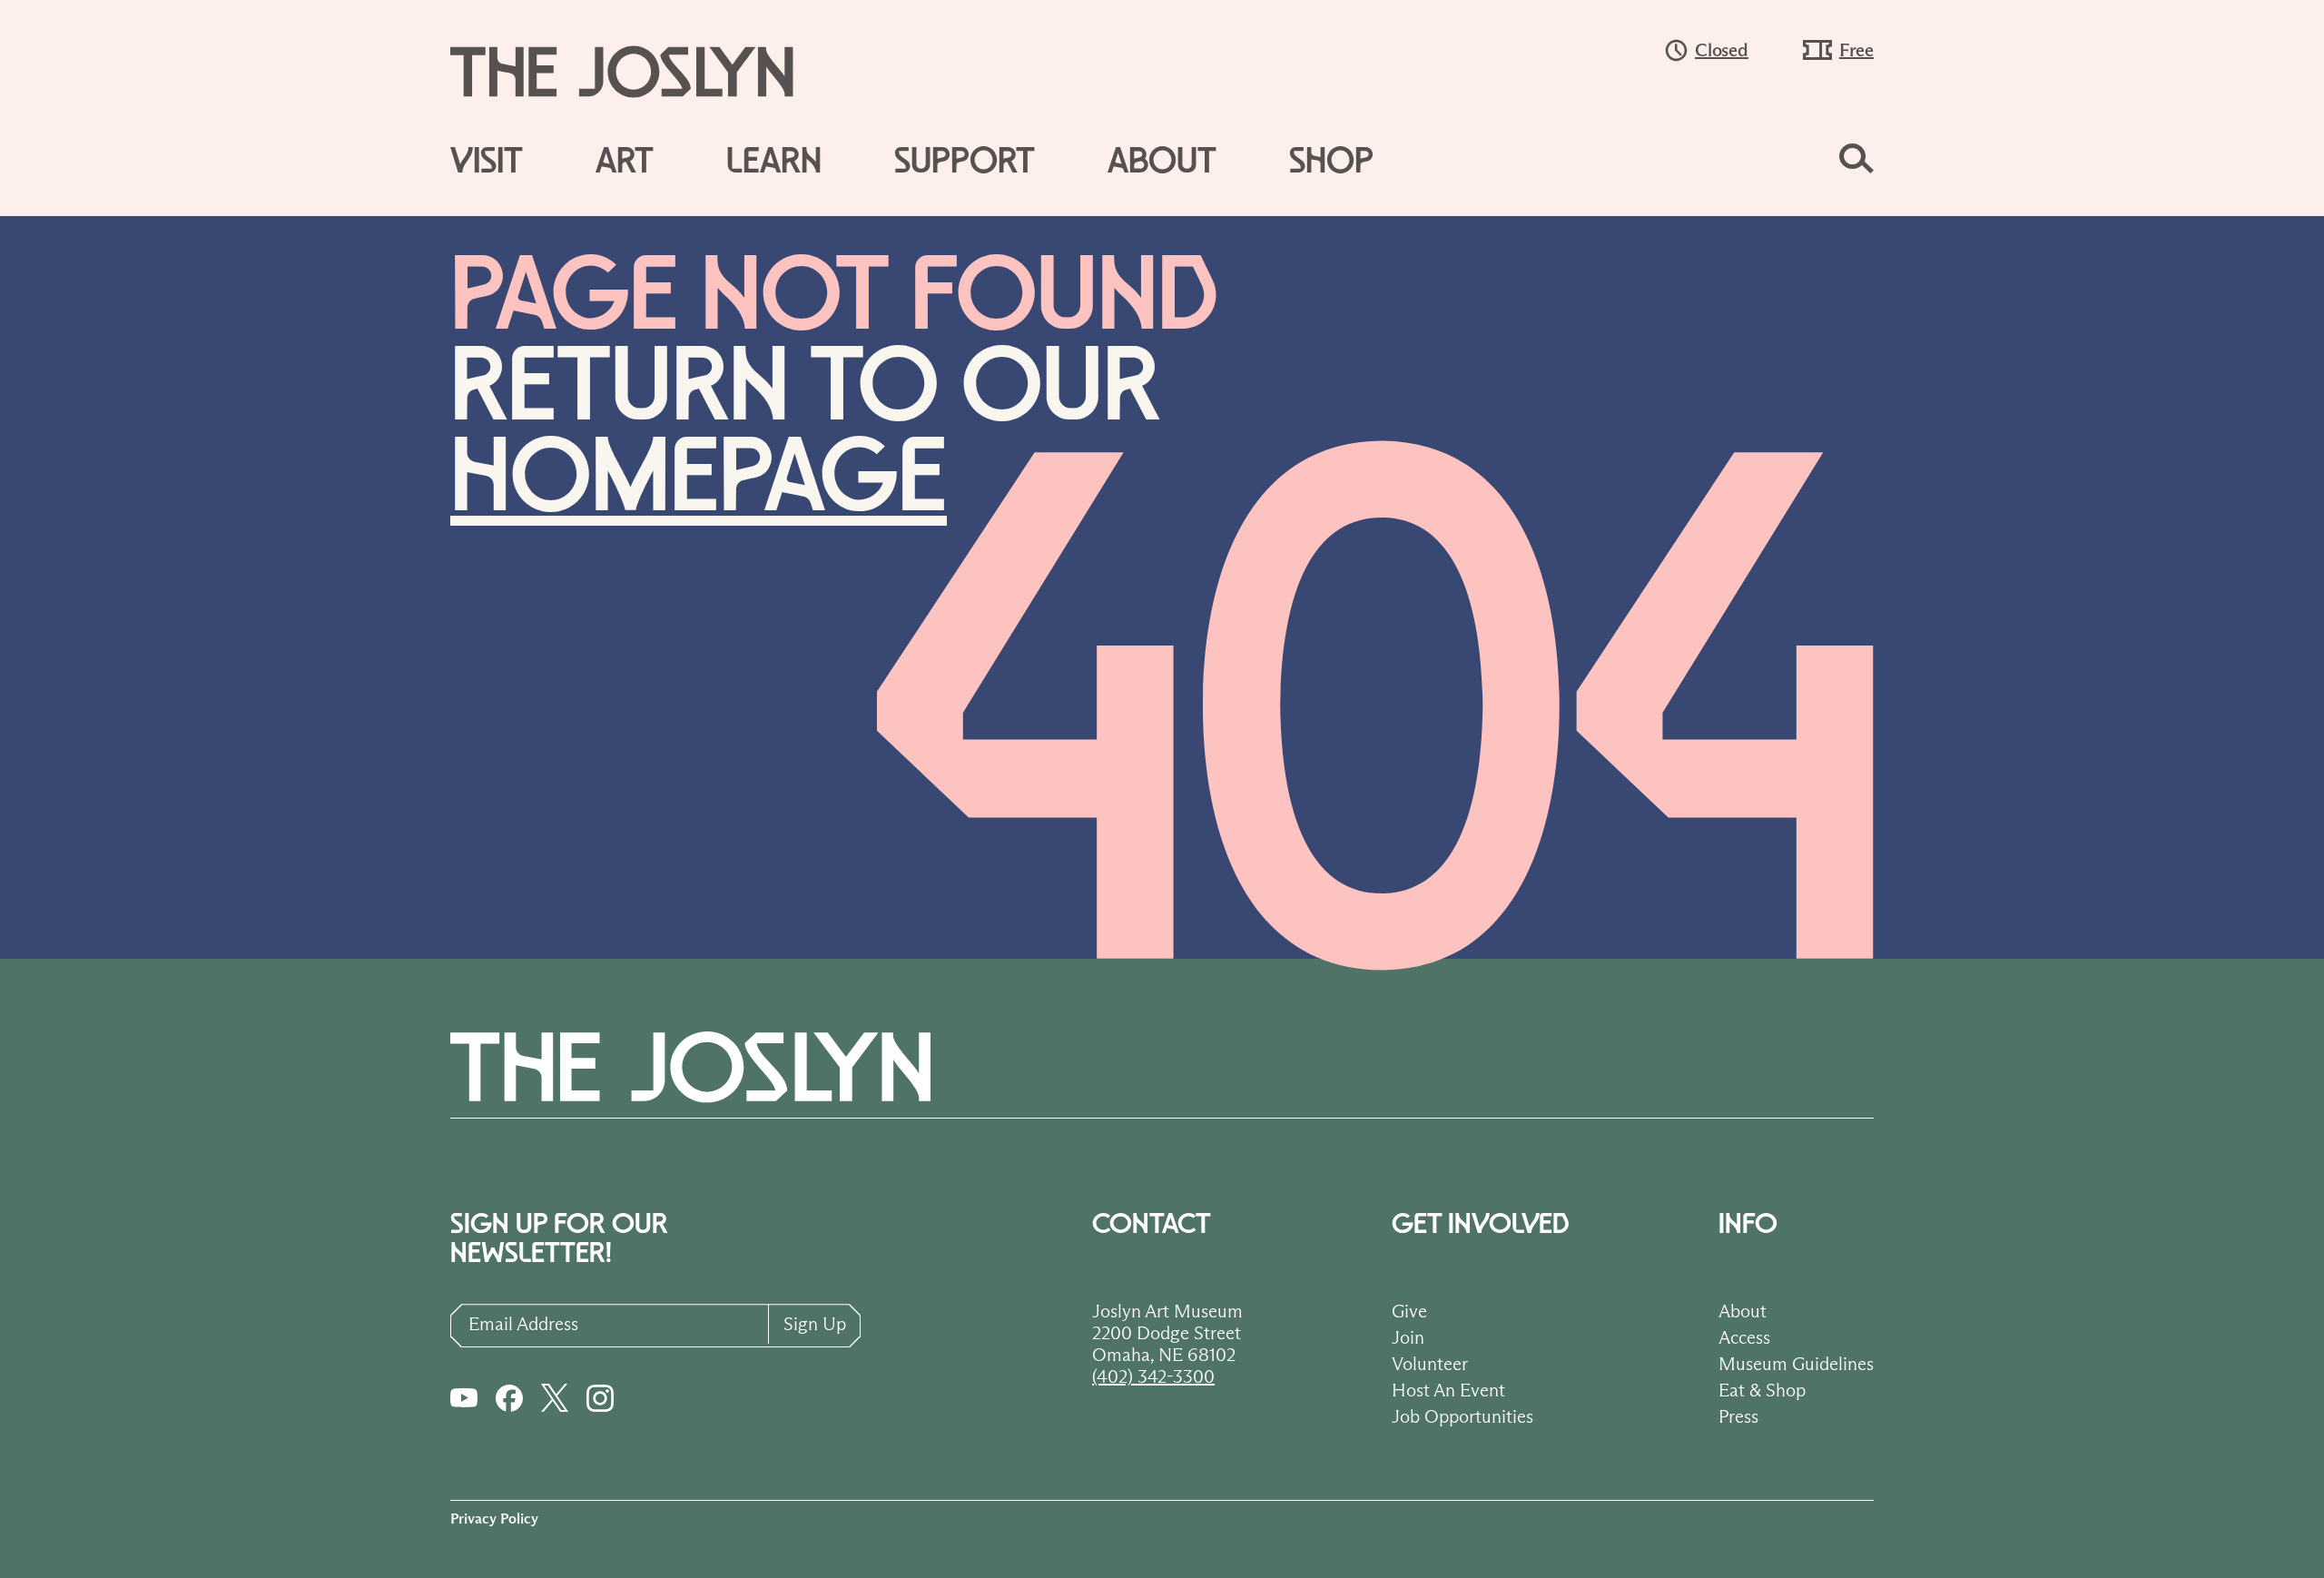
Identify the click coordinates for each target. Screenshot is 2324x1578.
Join (1408, 1337)
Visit (487, 162)
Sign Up (815, 1324)
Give (1409, 1311)
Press (1738, 1416)
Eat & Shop (1762, 1390)
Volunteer (1430, 1364)
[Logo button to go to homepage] (639, 72)
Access (1744, 1337)
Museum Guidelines (1796, 1364)
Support (965, 162)
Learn (774, 162)
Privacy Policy (494, 1519)
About (1162, 162)
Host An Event (1448, 1390)
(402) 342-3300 (1153, 1376)
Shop (1331, 162)
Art (625, 162)
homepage (699, 479)
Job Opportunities (1462, 1416)
